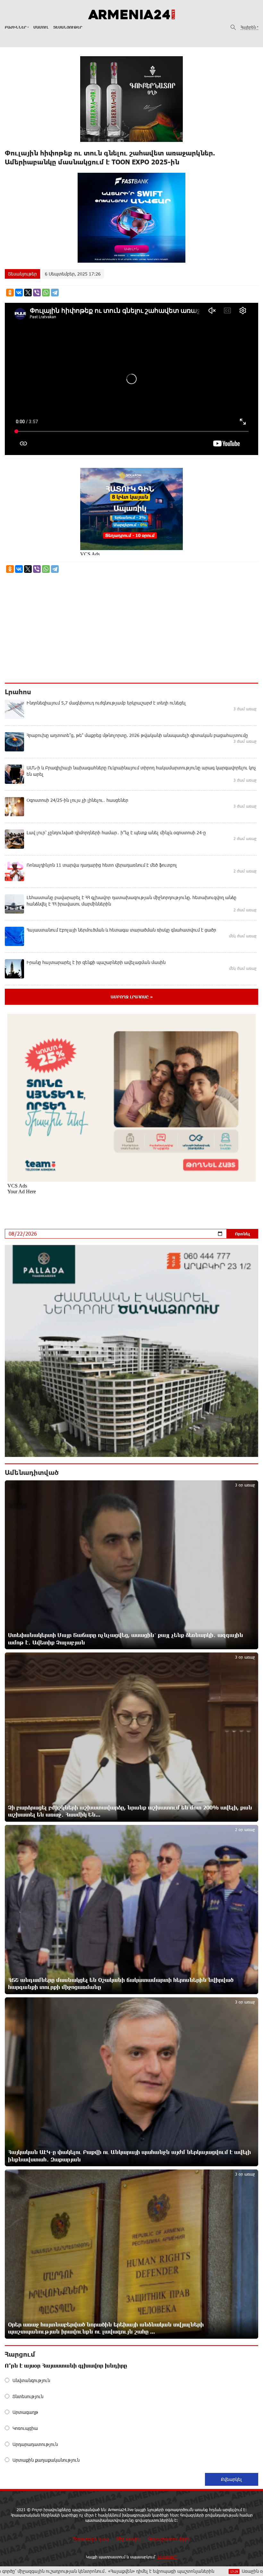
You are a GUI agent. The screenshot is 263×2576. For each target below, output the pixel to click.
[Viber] (37, 293)
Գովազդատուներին (169, 2539)
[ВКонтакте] (19, 293)
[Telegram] (55, 293)
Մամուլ (41, 27)
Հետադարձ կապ (91, 2539)
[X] (28, 293)
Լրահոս (18, 692)
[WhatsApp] (46, 293)
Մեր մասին (128, 2539)
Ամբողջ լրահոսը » (132, 997)
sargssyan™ (167, 2557)
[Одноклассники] (10, 293)
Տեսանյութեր (68, 27)
